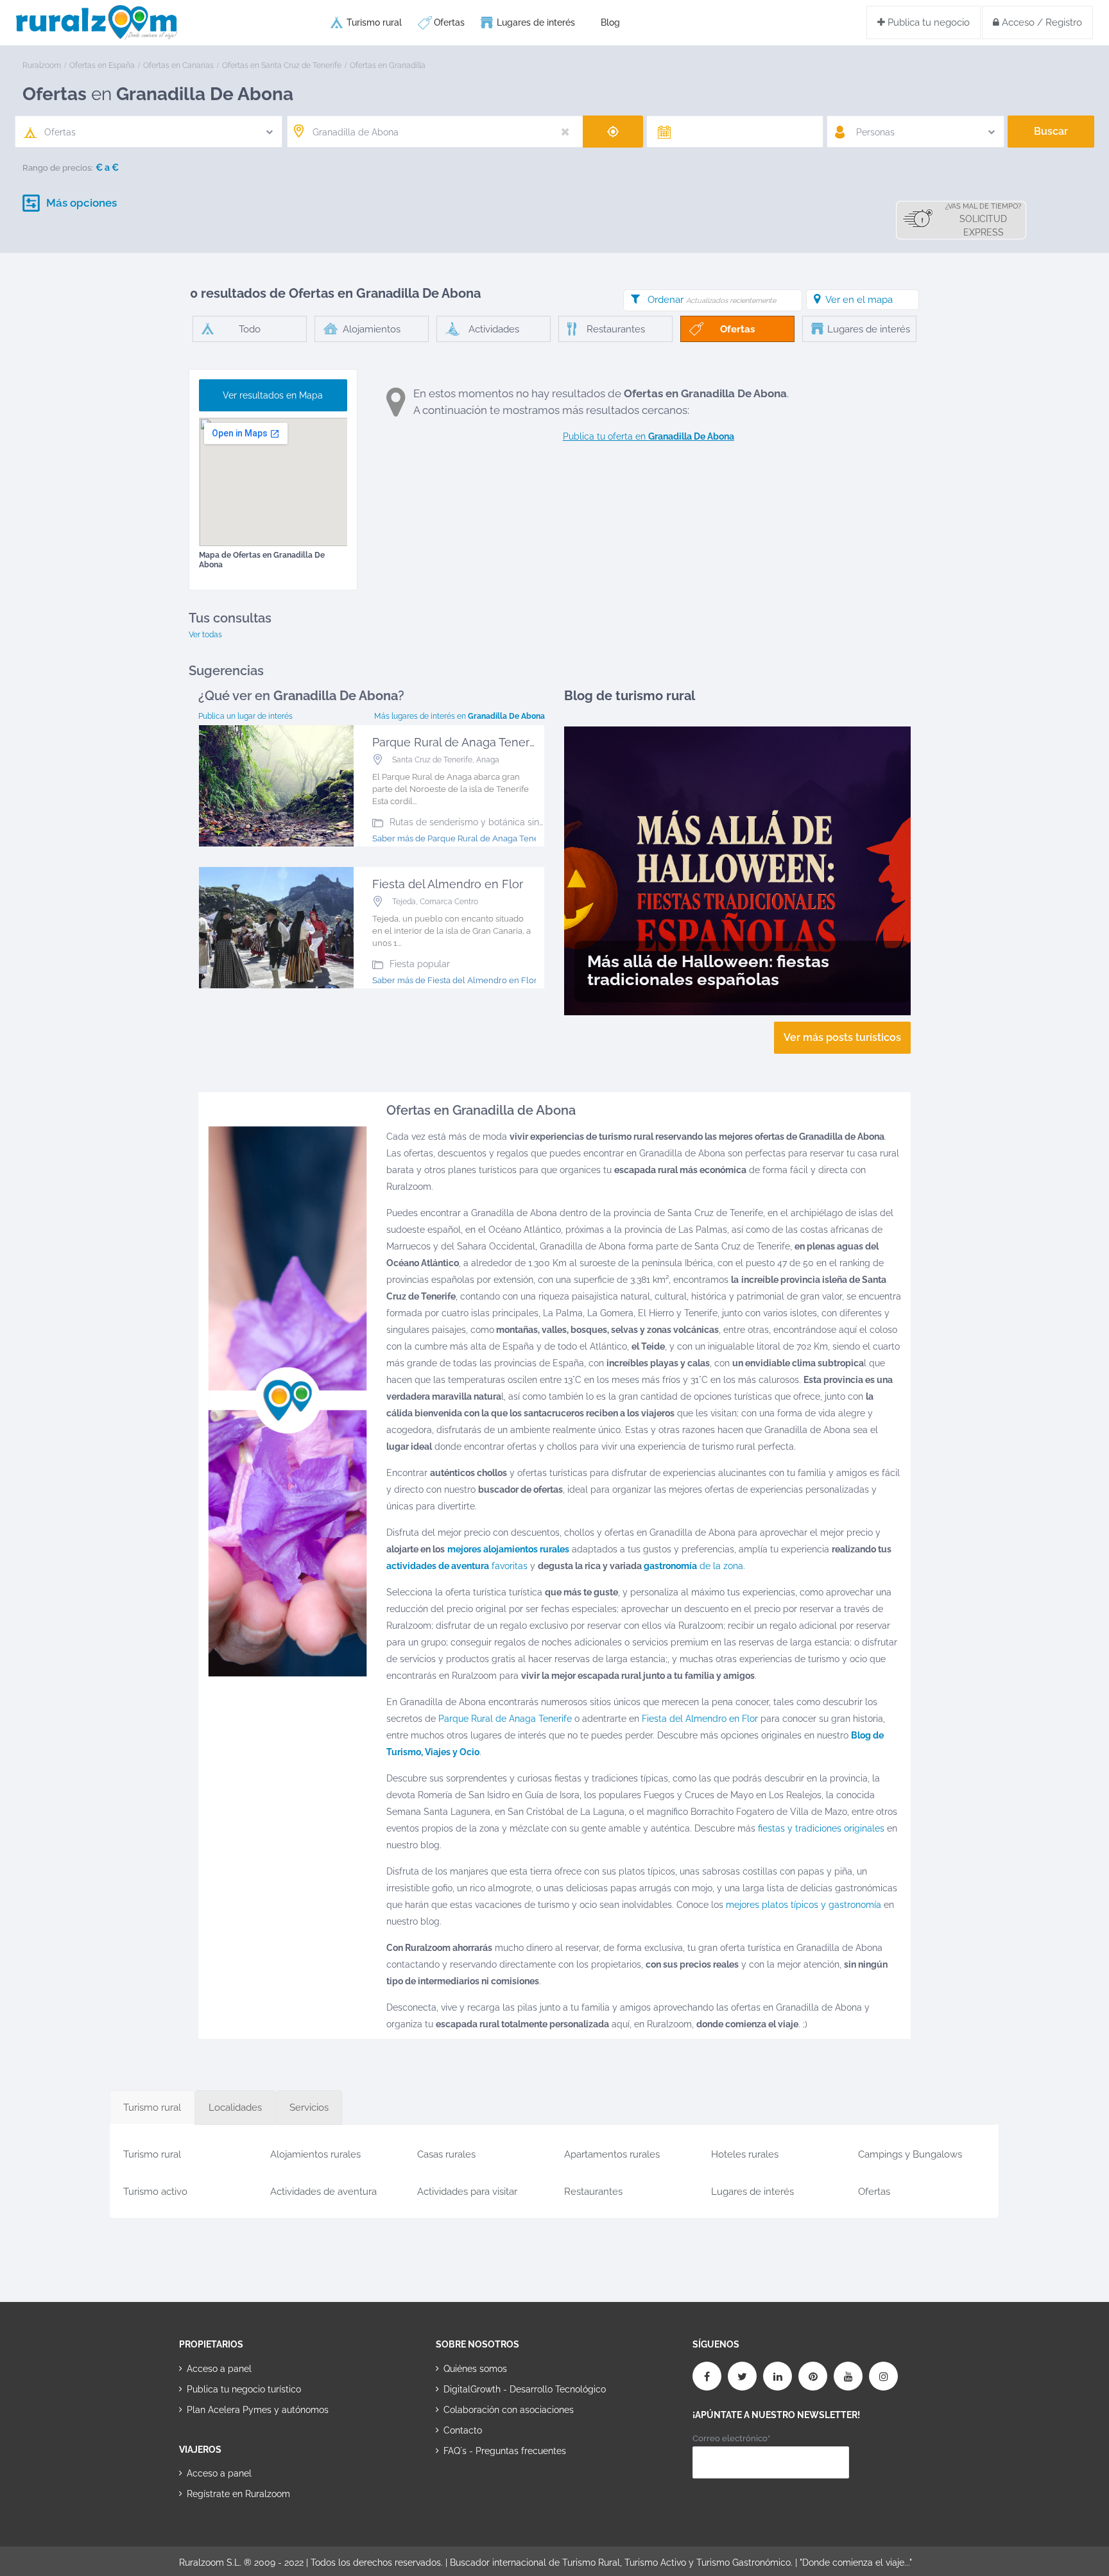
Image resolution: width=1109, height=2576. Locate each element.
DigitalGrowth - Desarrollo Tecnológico (525, 2389)
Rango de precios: (58, 168)
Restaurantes (593, 2192)
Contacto (463, 2430)
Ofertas (449, 22)
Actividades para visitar (467, 2192)
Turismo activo (155, 2192)
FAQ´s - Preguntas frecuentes (505, 2451)
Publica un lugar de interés (245, 716)
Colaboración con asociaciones (509, 2410)
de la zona (693, 1566)
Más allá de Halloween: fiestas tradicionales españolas (708, 970)
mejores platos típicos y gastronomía (804, 1905)
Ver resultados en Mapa (273, 395)
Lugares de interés (536, 22)
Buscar (1051, 131)
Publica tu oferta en (649, 436)
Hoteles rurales (745, 2154)
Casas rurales (446, 2154)
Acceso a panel (219, 2369)
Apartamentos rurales (612, 2154)
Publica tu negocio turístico (244, 2389)
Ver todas (205, 635)
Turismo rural (374, 22)
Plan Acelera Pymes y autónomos (258, 2410)
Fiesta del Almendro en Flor (700, 1719)
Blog (610, 22)
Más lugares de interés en (460, 716)
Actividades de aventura (323, 2192)
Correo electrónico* (731, 2438)
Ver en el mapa (859, 300)
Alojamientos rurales (315, 2154)
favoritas (457, 1566)
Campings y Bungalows (910, 2154)
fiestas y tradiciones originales (821, 1828)
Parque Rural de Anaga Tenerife (505, 1719)
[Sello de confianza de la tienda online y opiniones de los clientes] (484, 2491)
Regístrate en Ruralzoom (238, 2494)
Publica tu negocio (927, 22)
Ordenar (712, 300)
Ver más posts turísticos (842, 1037)
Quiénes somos (475, 2369)
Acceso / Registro (1041, 22)
